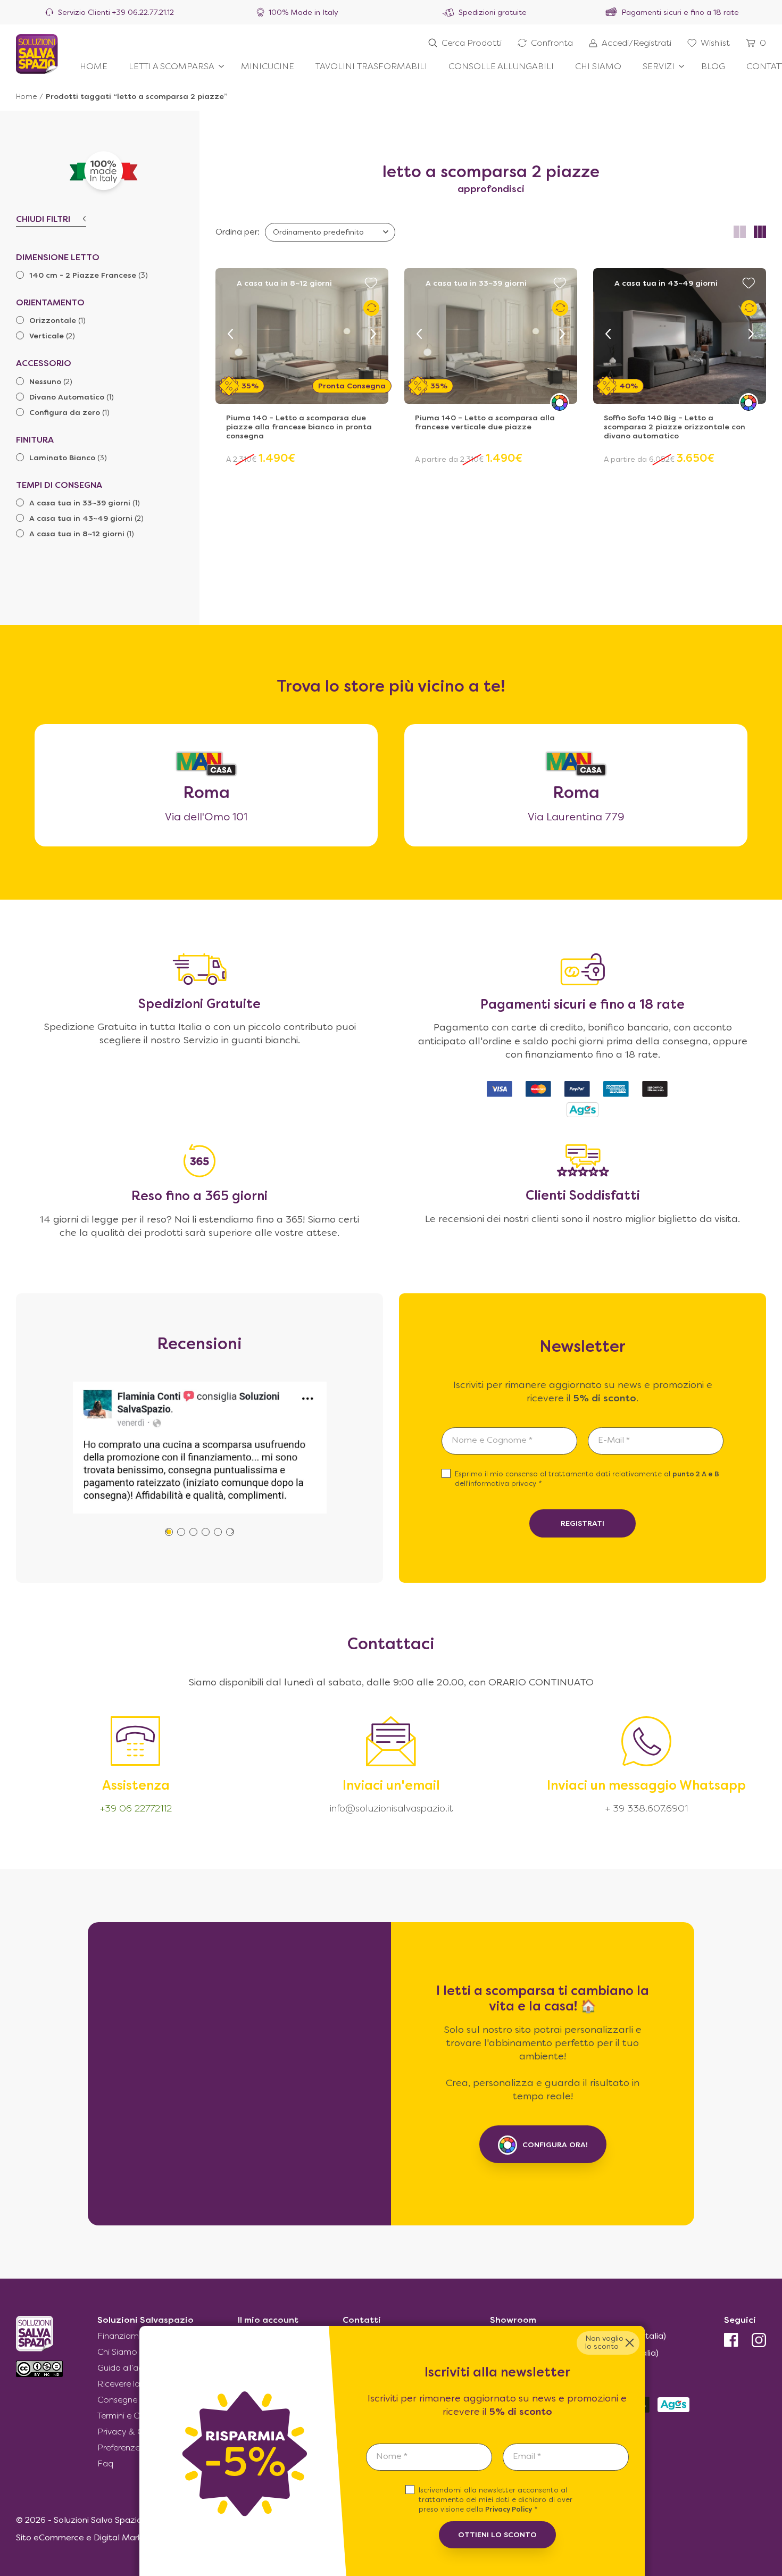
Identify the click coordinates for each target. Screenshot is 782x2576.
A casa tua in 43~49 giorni (81, 519)
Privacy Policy (509, 2510)
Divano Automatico (67, 398)
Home (26, 97)
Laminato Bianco (62, 458)
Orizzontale (53, 321)
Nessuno (45, 382)
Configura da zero (65, 413)
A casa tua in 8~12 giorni (77, 534)
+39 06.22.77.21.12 (143, 13)
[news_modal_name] (429, 2457)
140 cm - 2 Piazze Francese (83, 276)
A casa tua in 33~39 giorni (80, 504)
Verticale (47, 336)
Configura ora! (555, 2145)
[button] (230, 334)
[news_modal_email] (566, 2457)
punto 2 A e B (696, 1475)
